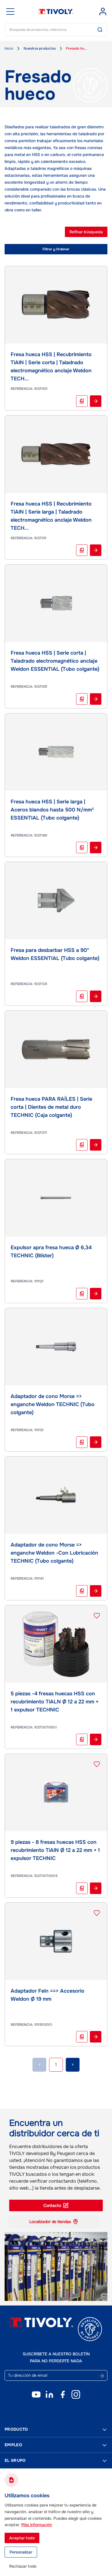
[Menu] (10, 12)
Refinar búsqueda (86, 232)
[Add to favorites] (97, 1616)
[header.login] (103, 12)
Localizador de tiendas (50, 2222)
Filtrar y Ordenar (56, 249)
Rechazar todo (23, 2566)
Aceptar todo (22, 2538)
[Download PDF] (82, 401)
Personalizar (21, 2552)
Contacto (52, 2205)
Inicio (9, 48)
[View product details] (96, 401)
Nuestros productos (40, 48)
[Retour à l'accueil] (56, 12)
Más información (37, 2525)
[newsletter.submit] (102, 2376)
